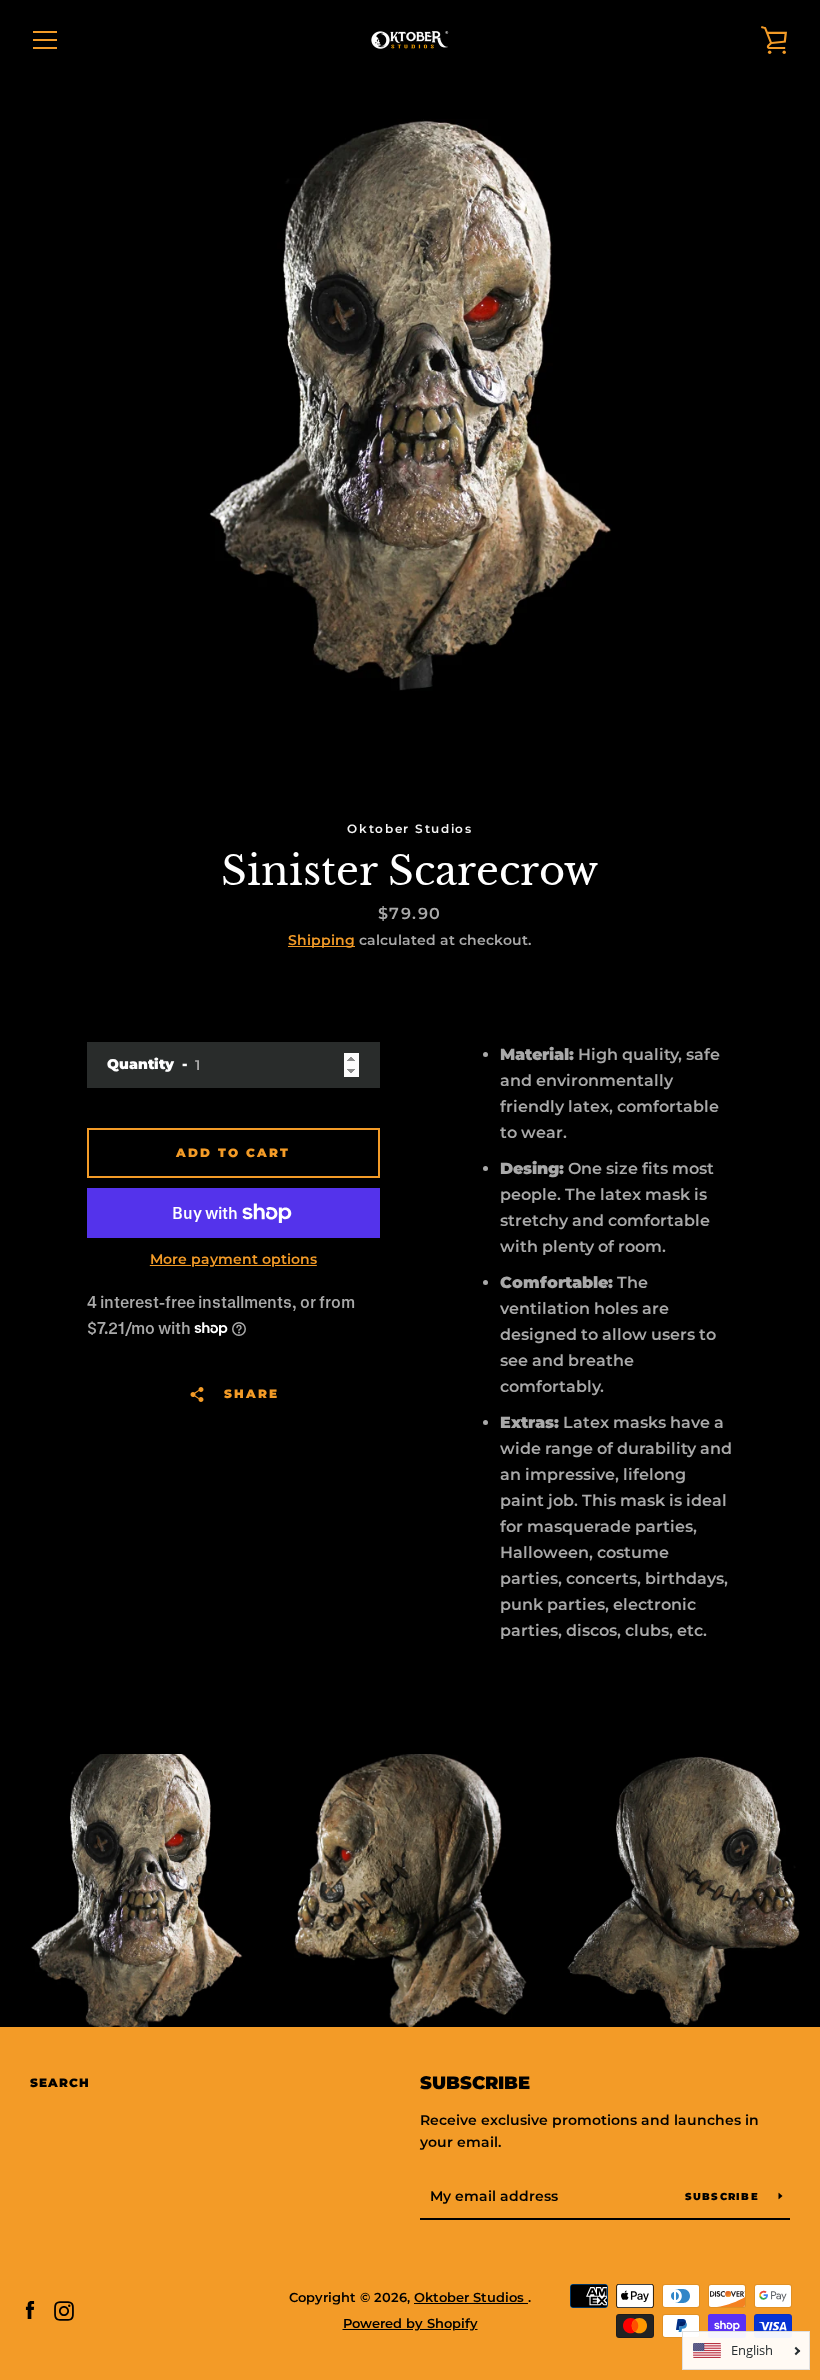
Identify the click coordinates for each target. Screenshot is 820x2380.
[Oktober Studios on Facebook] (30, 2309)
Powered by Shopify (410, 2323)
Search (60, 2082)
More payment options (233, 1259)
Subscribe (475, 2083)
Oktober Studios (471, 2297)
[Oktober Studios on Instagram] (64, 2309)
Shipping (321, 940)
